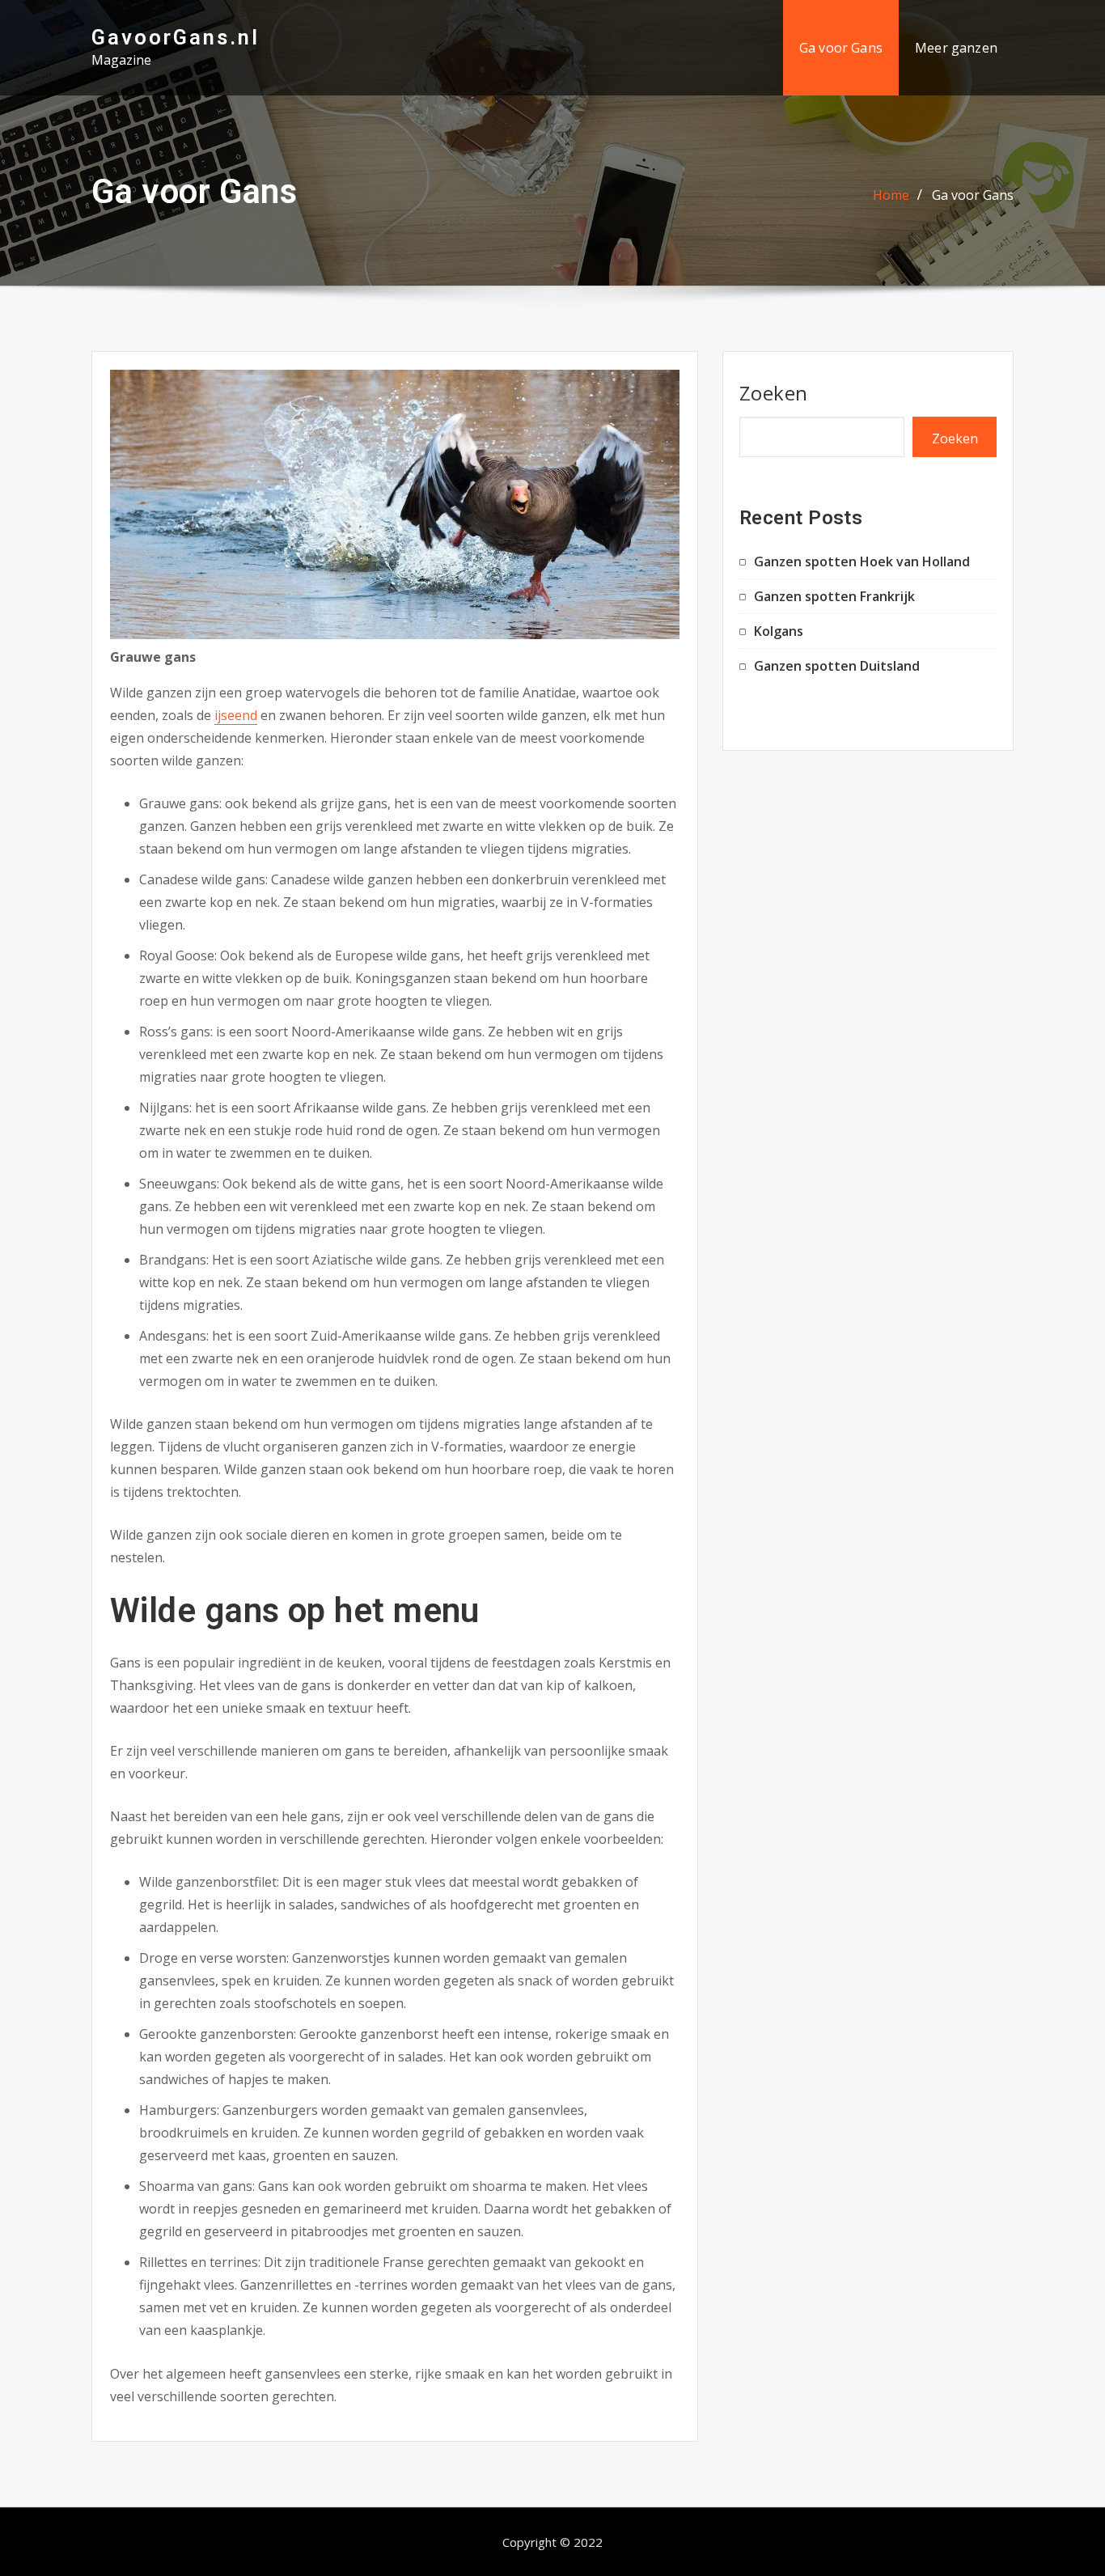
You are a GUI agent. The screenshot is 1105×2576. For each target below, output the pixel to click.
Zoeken (774, 393)
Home (891, 195)
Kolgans (779, 631)
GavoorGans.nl (176, 37)
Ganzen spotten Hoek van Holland (862, 561)
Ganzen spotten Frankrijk (834, 596)
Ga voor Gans (841, 48)
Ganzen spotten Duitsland (837, 666)
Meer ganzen (956, 48)
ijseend (236, 715)
